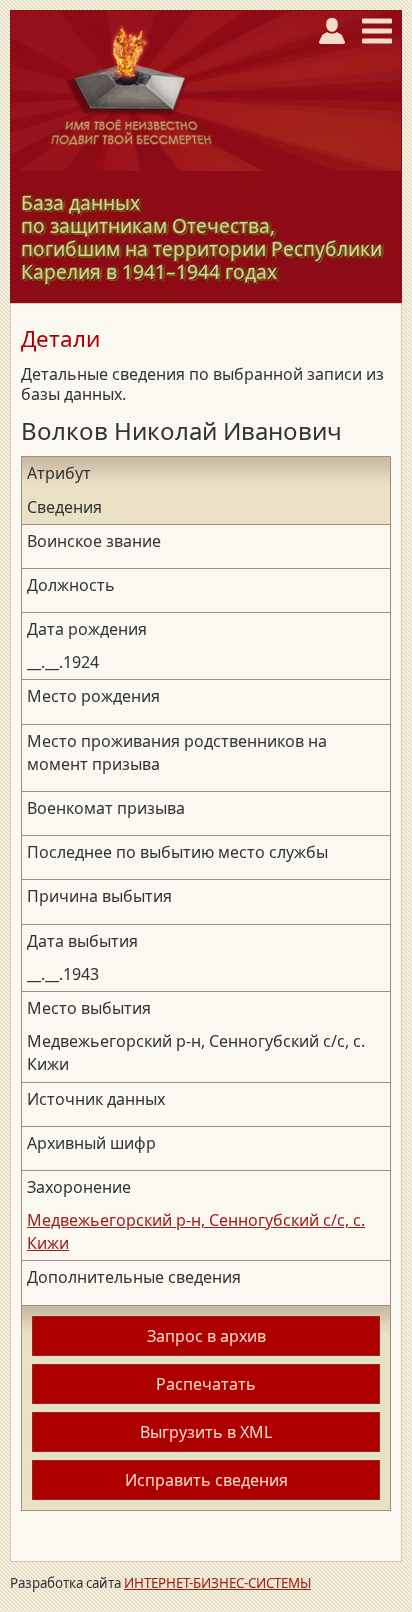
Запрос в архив (206, 1336)
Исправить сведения (206, 1480)
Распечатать (206, 1384)
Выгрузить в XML (206, 1432)
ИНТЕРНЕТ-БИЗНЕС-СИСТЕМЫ (217, 1583)
